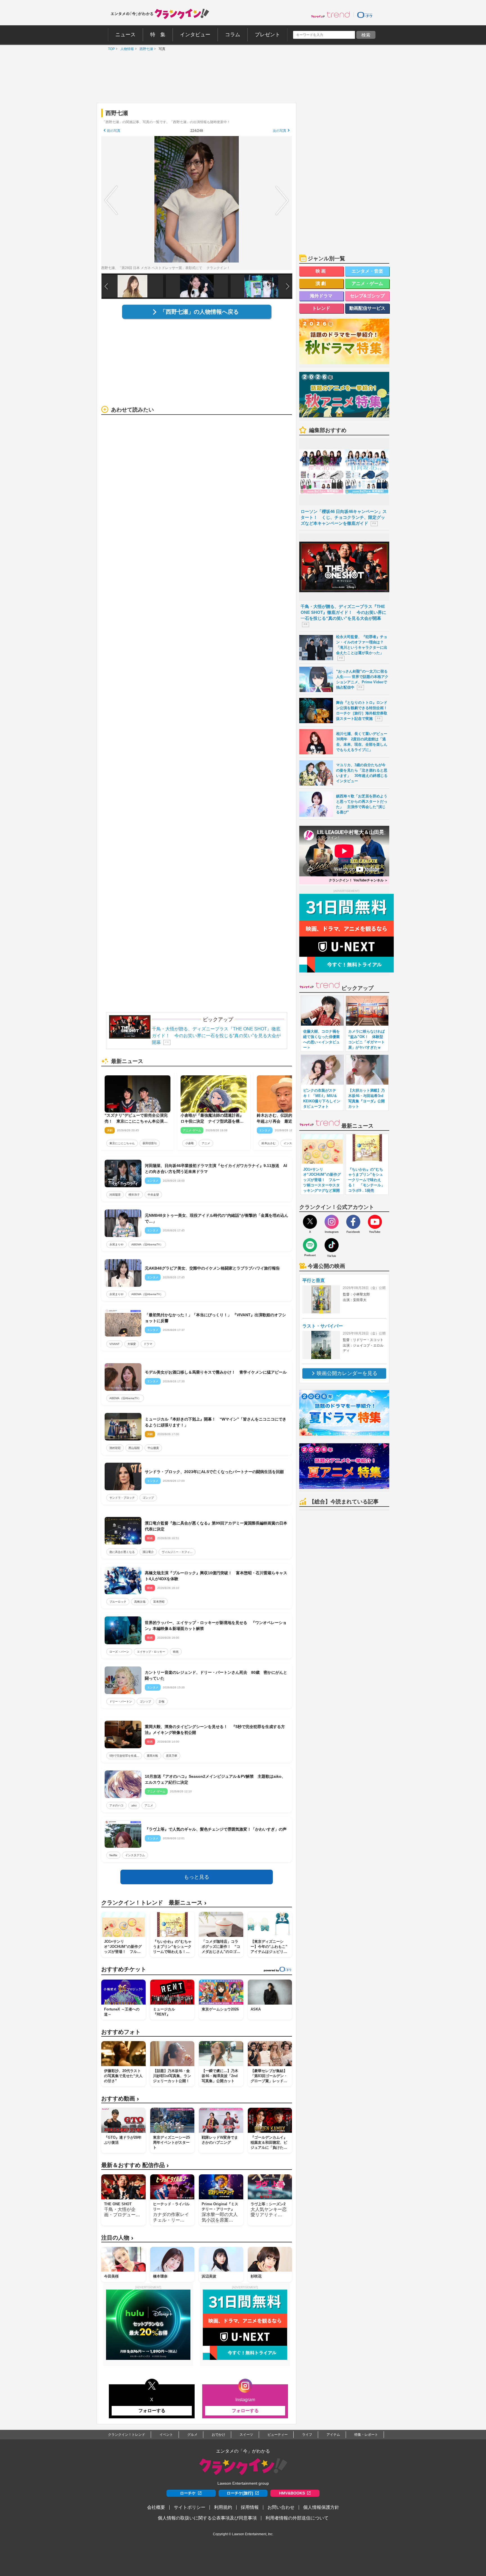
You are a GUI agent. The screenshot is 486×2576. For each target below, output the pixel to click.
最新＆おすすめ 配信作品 (135, 2165)
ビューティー (278, 2435)
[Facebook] (353, 1222)
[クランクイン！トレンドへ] (330, 15)
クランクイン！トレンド (127, 2435)
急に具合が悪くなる (122, 1552)
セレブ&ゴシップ (367, 296)
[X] (310, 1222)
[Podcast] (310, 1245)
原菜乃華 (172, 1756)
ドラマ (148, 1344)
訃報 (162, 1701)
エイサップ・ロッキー (151, 1652)
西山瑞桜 (134, 1448)
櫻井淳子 (134, 1195)
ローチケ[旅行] (240, 2493)
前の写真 (114, 131)
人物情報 (126, 49)
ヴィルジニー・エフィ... (177, 1552)
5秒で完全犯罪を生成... (124, 1756)
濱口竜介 (148, 1552)
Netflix (113, 1855)
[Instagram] (332, 1222)
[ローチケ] (365, 15)
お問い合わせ (281, 2507)
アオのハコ (116, 1805)
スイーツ (246, 2435)
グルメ (192, 2435)
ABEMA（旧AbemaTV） (147, 1244)
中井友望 (153, 1195)
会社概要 (156, 2507)
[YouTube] (375, 1222)
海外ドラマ (321, 296)
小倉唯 (190, 1143)
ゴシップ (148, 1498)
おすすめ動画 (120, 2099)
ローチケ (188, 2493)
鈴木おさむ (269, 1143)
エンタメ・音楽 (367, 271)
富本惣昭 (159, 1602)
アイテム (333, 2435)
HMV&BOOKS (292, 2493)
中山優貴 (153, 1448)
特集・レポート (366, 2435)
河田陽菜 (115, 1195)
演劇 (321, 283)
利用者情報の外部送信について (297, 2518)
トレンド (321, 308)
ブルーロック (118, 1602)
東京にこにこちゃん (122, 1143)
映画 (176, 1652)
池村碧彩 (115, 1448)
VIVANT (114, 1344)
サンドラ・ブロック (122, 1498)
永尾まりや (116, 1244)
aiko (134, 1805)
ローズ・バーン (119, 1652)
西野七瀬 (145, 49)
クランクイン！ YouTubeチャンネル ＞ (358, 880)
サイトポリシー (190, 2507)
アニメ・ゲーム (367, 283)
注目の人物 (117, 2238)
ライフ (307, 2435)
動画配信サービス (367, 308)
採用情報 (250, 2507)
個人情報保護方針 (321, 2507)
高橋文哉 (140, 1602)
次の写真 (280, 131)
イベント (166, 2435)
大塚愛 (132, 1344)
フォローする (152, 2411)
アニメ (206, 1143)
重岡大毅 (152, 1756)
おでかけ (219, 2435)
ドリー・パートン (121, 1701)
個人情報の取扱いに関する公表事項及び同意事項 (207, 2518)
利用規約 (223, 2507)
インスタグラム (135, 1855)
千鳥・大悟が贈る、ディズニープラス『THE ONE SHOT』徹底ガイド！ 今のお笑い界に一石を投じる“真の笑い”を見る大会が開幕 (216, 1036)
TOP (110, 49)
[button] (288, 286)
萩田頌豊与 (150, 1143)
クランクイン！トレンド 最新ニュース (154, 1903)
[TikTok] (332, 1245)
